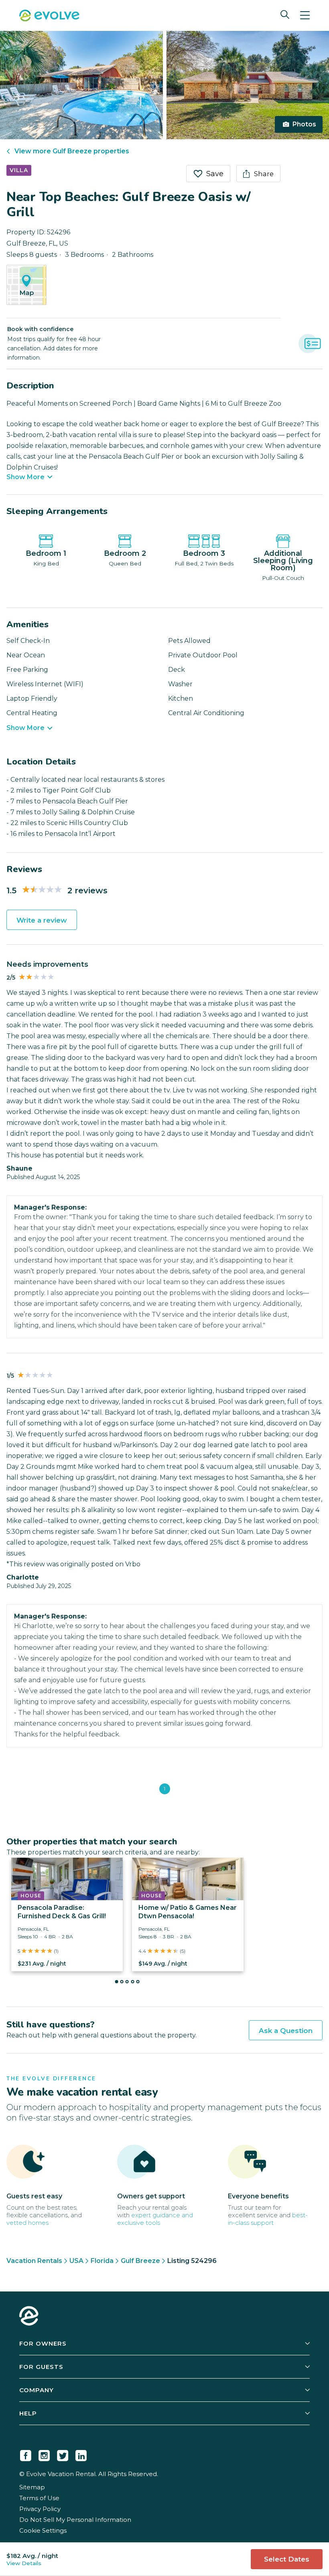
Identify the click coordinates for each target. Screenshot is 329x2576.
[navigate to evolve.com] (29, 2317)
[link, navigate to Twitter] (63, 2454)
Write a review (42, 920)
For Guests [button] (41, 2367)
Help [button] (28, 2413)
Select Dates (287, 2559)
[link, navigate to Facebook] (26, 2454)
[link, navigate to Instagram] (44, 2454)
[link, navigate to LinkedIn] (81, 2454)
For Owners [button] (43, 2343)
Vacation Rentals (34, 2261)
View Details (24, 2563)
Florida (102, 2261)
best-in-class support (268, 2219)
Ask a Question (286, 2031)
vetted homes (27, 2223)
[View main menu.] (305, 15)
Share (264, 174)
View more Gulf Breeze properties (72, 151)
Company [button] (37, 2390)
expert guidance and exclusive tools (155, 2219)
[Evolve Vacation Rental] (49, 16)
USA (76, 2261)
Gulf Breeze (140, 2261)
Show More (25, 477)
